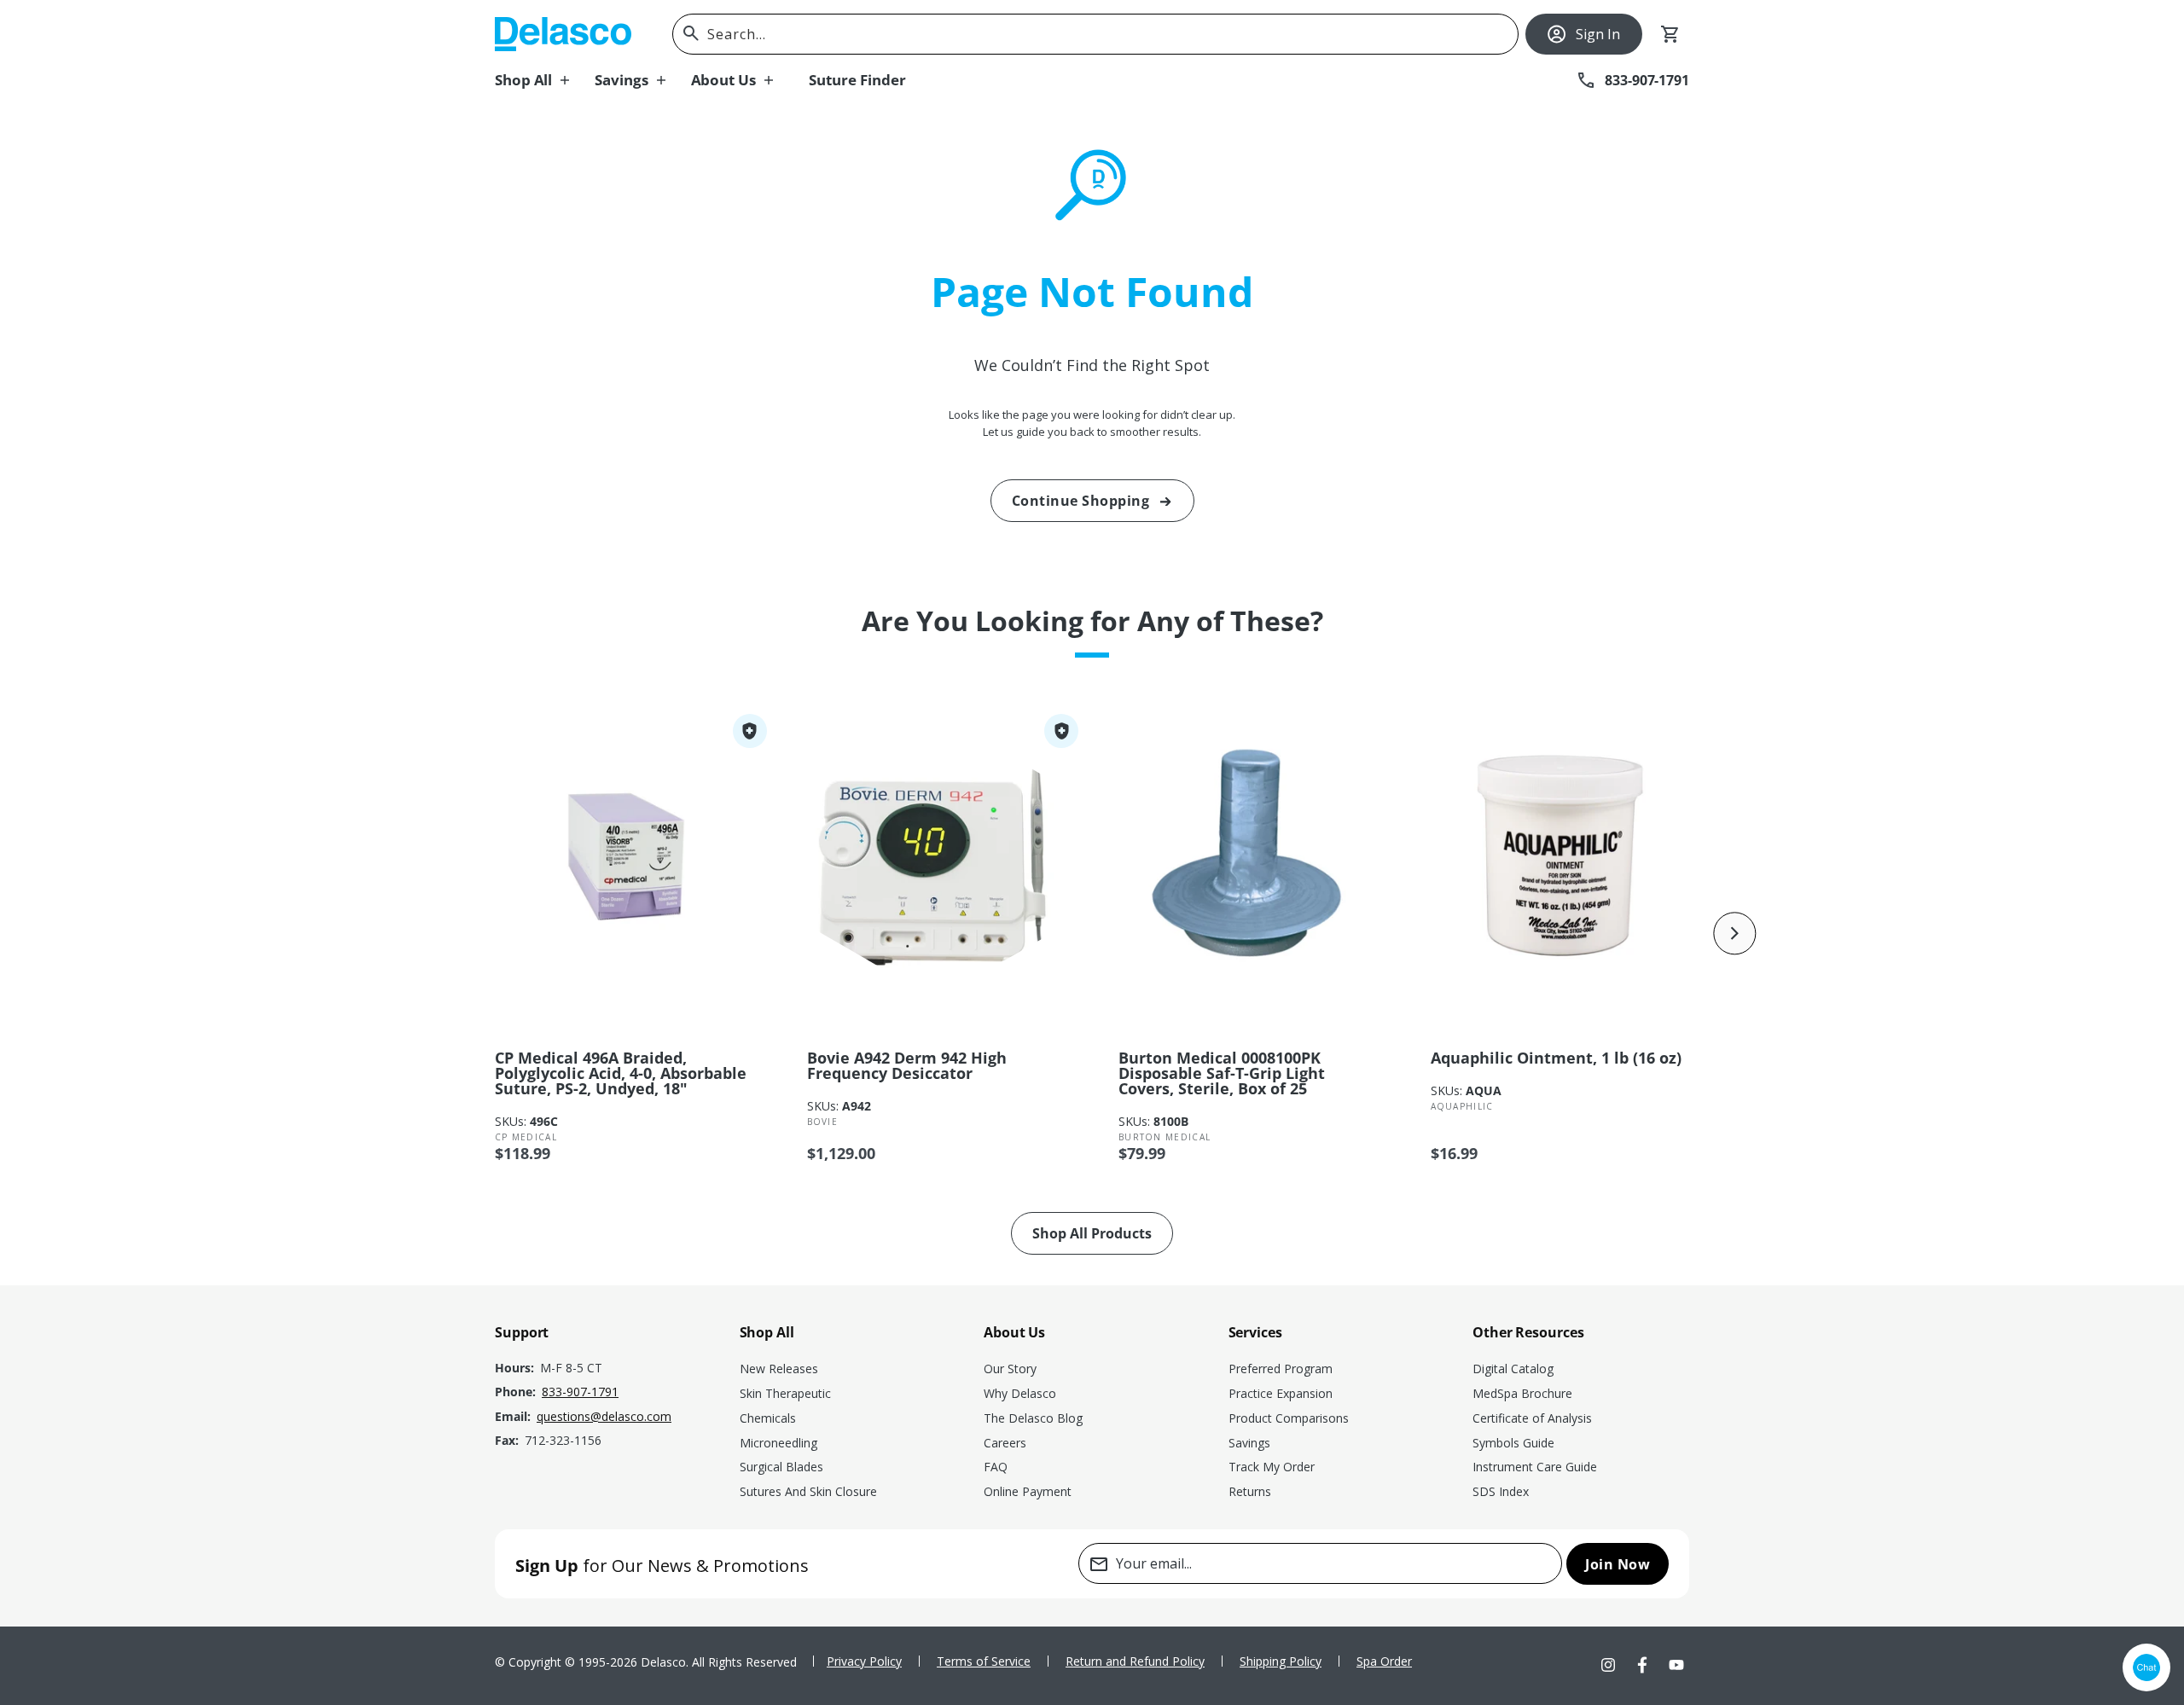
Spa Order (1384, 1661)
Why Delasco (1020, 1393)
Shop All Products (1092, 1233)
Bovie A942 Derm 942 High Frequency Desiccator (907, 1065)
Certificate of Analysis (1532, 1418)
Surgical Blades (781, 1467)
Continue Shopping (1081, 501)
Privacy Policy (864, 1661)
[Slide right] (1735, 933)
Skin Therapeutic (785, 1393)
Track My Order (1272, 1467)
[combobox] (1095, 34)
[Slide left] (449, 933)
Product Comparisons (1289, 1418)
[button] (545, 80)
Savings (1249, 1443)
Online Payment (1028, 1491)
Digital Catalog (1513, 1369)
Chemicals (768, 1418)
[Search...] (691, 33)
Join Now (1618, 1564)
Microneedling (778, 1443)
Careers (1005, 1443)
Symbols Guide (1513, 1443)
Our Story (1010, 1369)
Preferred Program (1281, 1369)
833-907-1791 (580, 1392)
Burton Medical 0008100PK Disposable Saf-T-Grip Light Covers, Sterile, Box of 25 (1222, 1073)
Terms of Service (984, 1661)
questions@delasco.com (604, 1416)
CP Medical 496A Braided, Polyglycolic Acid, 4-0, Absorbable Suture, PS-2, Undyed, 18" (621, 1073)
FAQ (996, 1467)
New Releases (779, 1369)
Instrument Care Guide (1535, 1467)
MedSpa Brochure (1522, 1393)
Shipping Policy (1281, 1661)
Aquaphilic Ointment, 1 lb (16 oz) (1556, 1058)
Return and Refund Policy (1135, 1661)
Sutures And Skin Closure (808, 1491)
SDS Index (1501, 1491)
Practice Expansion (1281, 1393)
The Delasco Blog (1033, 1418)
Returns (1250, 1491)
